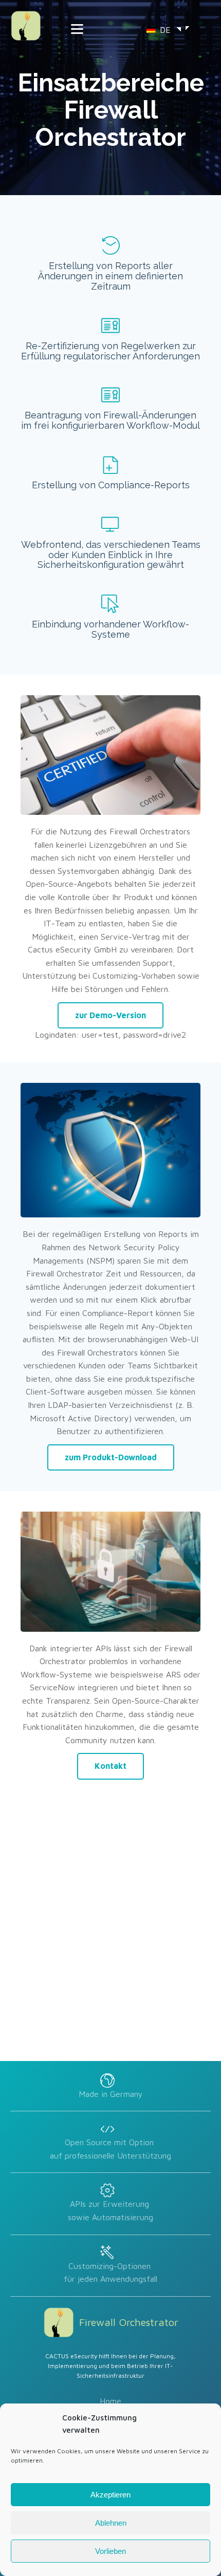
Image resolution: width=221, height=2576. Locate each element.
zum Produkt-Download (111, 1457)
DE (164, 30)
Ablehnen (111, 2523)
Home (110, 2401)
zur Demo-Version (110, 1015)
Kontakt (110, 1766)
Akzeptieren (110, 2495)
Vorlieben (110, 2551)
